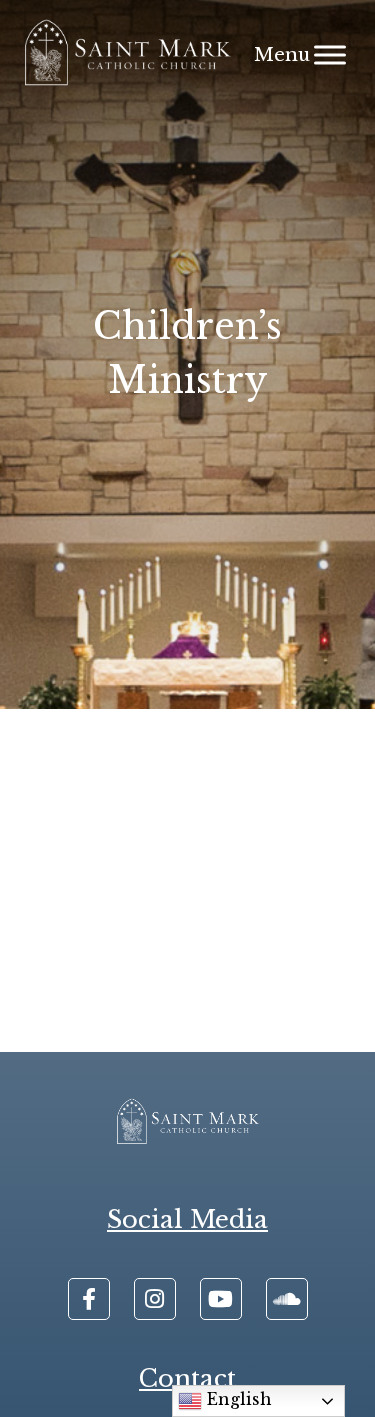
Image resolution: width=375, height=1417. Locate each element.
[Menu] (330, 54)
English (237, 1399)
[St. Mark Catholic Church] (127, 55)
